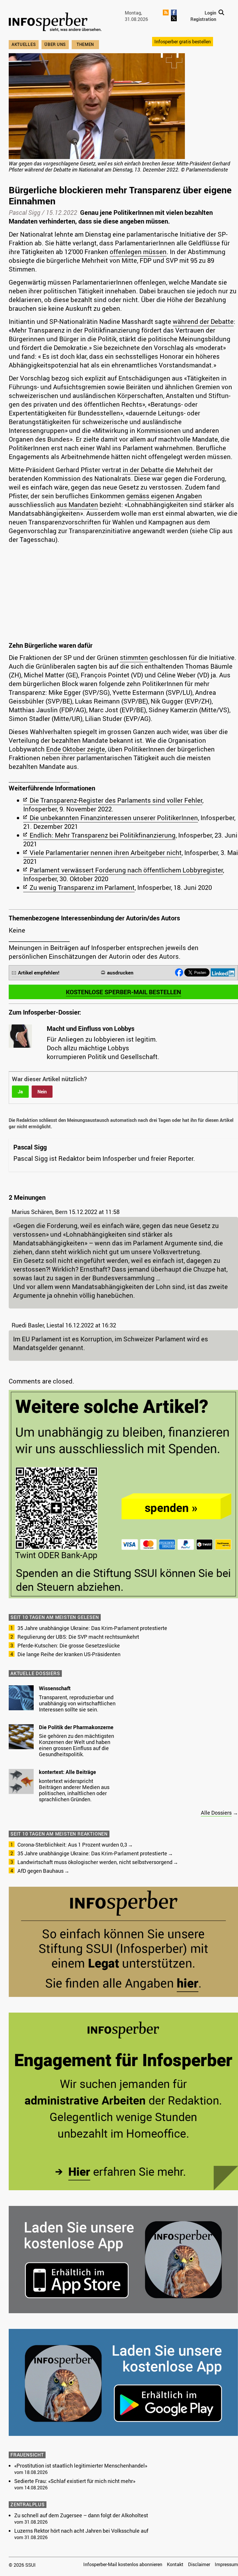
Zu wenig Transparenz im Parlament (82, 887)
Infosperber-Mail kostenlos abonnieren (123, 2564)
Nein (42, 1092)
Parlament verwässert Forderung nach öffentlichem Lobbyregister (126, 870)
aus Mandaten (77, 505)
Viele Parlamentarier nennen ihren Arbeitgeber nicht (106, 853)
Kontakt (175, 2564)
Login (210, 13)
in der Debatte (143, 470)
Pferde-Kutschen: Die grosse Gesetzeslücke (69, 1645)
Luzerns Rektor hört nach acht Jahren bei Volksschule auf (81, 2531)
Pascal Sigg (25, 212)
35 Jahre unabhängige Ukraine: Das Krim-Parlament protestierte (92, 1628)
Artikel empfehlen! (39, 973)
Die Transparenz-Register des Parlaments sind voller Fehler (116, 800)
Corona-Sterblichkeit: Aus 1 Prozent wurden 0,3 (72, 1845)
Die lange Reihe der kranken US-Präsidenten (69, 1654)
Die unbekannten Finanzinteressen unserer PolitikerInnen (114, 818)
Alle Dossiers (216, 1813)
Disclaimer (199, 2564)
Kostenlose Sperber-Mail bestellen (123, 992)
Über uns (55, 44)
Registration (203, 19)
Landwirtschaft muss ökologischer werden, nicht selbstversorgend (95, 1862)
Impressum (226, 2564)
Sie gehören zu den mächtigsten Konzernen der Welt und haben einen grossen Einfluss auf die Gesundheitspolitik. (76, 1745)
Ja (20, 1092)
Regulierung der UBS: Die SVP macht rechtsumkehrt (78, 1637)
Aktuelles (24, 44)
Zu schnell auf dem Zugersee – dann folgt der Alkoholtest (81, 2515)
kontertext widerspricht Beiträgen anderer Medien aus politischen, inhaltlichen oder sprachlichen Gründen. (74, 1790)
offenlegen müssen (138, 252)
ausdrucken (120, 973)
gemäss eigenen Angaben (164, 496)
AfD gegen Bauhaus (40, 1871)
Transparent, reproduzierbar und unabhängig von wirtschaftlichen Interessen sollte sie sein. (77, 1703)
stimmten (134, 657)
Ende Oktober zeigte (76, 749)
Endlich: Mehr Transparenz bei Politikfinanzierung (103, 835)
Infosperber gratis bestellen (183, 42)
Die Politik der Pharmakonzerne (76, 1727)
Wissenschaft (55, 1688)
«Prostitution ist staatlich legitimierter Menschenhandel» (81, 2466)
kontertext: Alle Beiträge (67, 1772)
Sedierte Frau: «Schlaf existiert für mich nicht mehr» (75, 2481)
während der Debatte (203, 321)
